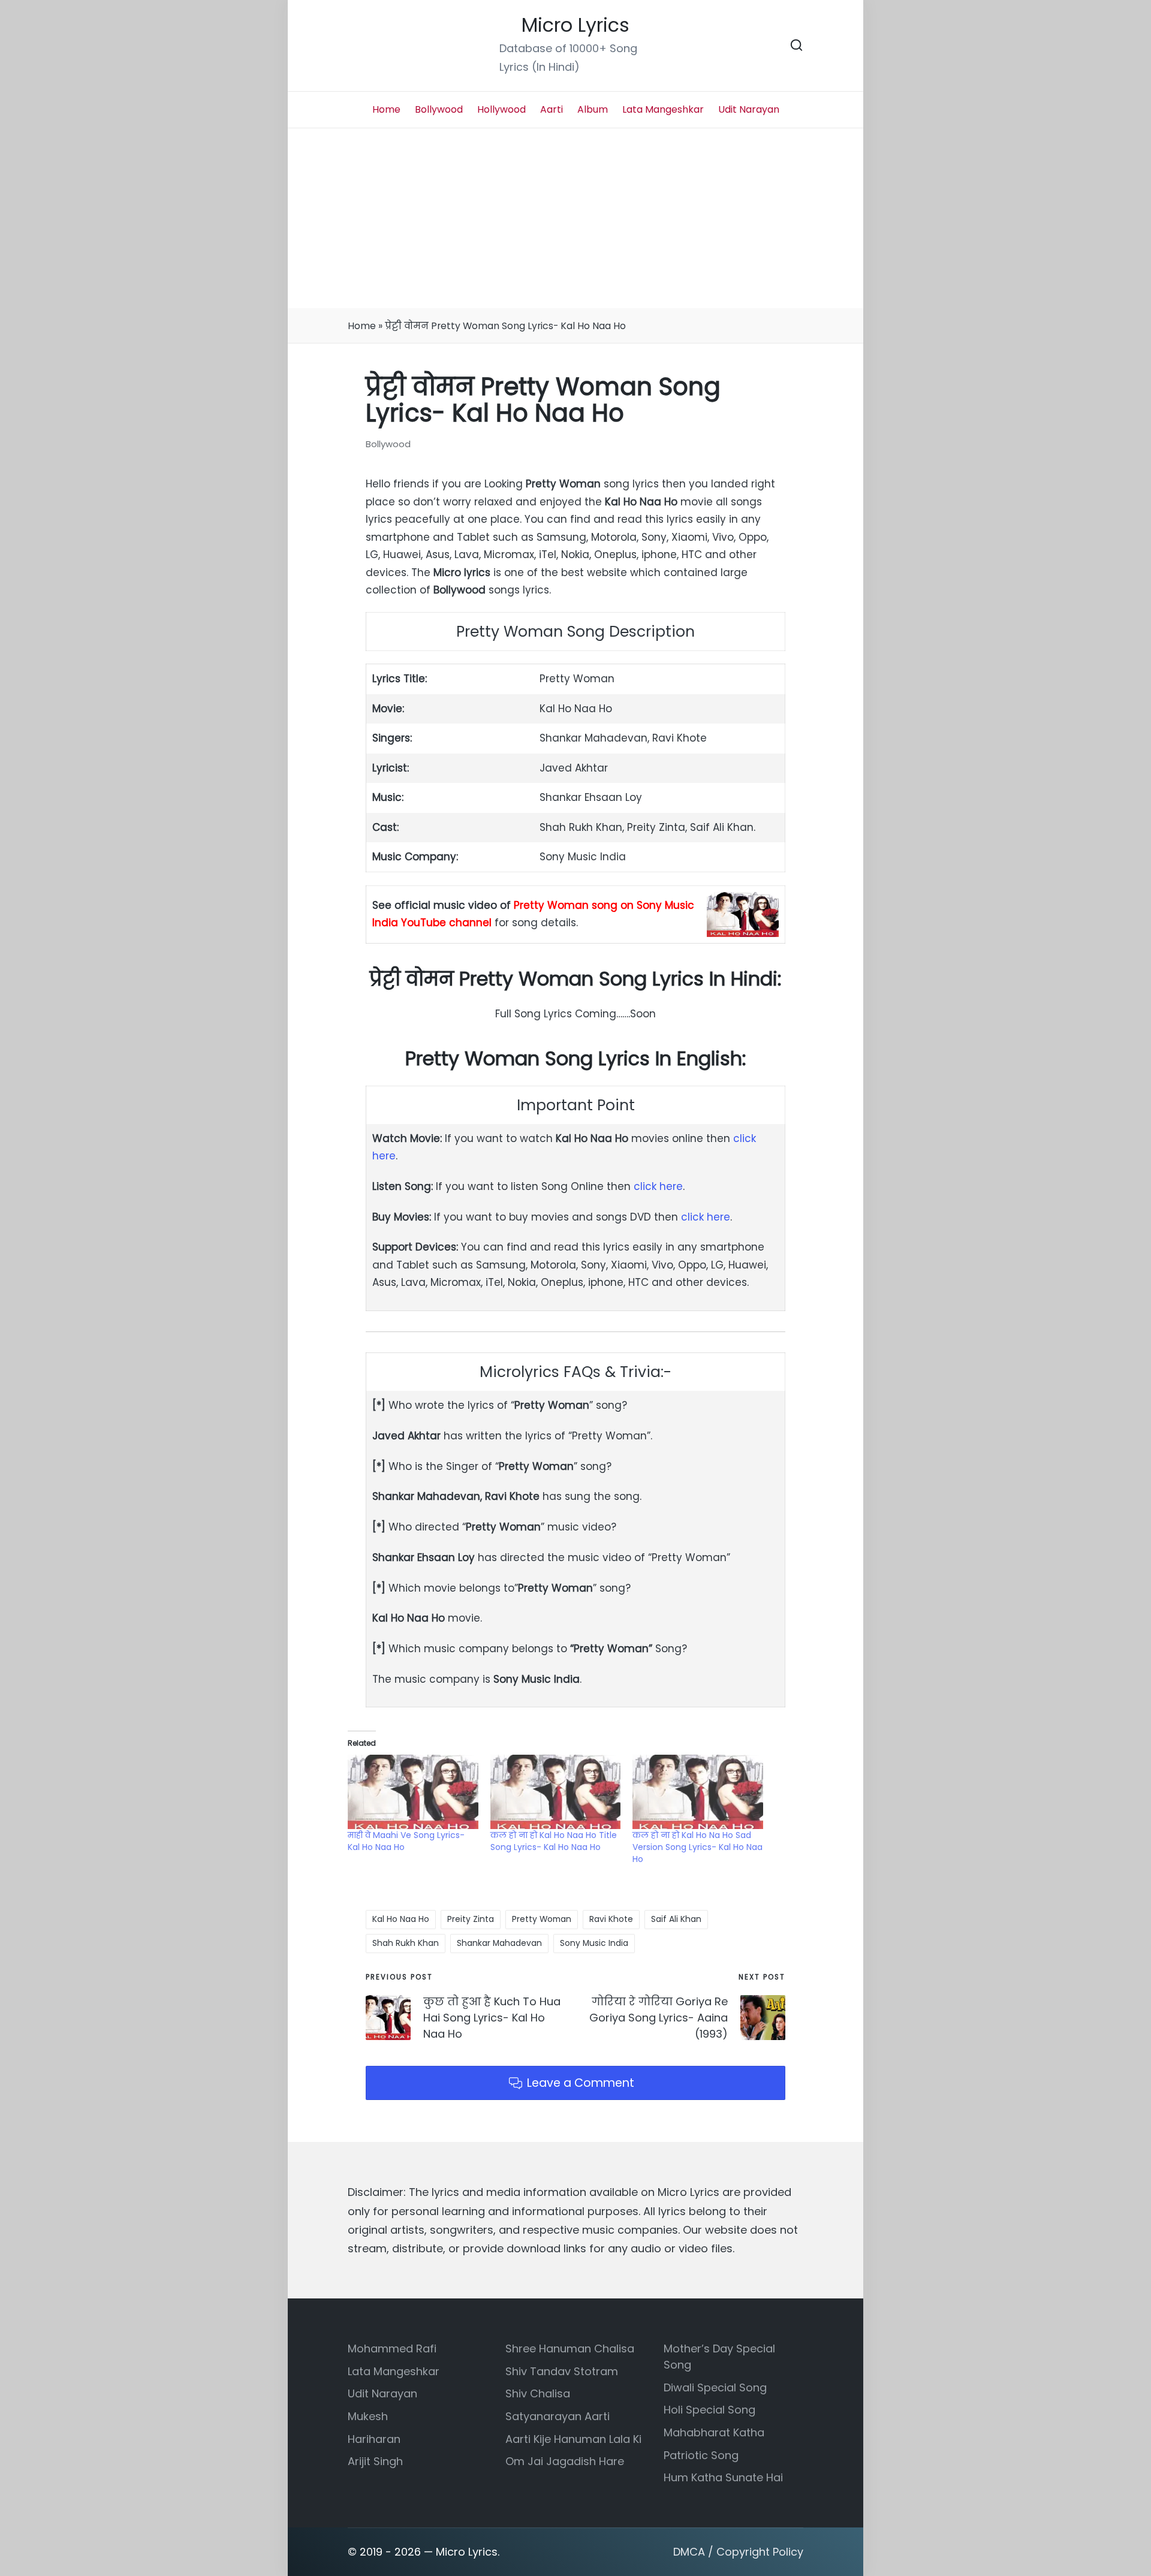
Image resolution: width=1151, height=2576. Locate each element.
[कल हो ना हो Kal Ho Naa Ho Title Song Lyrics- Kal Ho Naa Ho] (556, 1792)
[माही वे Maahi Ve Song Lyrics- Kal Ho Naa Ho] (413, 1792)
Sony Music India (594, 1943)
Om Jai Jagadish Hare (565, 2461)
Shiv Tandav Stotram (562, 2371)
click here (658, 1186)
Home (362, 326)
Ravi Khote (611, 1919)
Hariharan (374, 2439)
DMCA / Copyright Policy (738, 2552)
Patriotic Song (701, 2455)
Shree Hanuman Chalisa (570, 2348)
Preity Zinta (471, 1919)
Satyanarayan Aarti (558, 2416)
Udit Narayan (382, 2393)
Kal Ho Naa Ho (401, 1919)
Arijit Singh (375, 2461)
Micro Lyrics (575, 25)
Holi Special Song (709, 2410)
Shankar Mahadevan (499, 1943)
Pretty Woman (542, 1919)
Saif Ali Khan (676, 1919)
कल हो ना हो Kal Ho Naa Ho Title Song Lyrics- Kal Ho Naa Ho (554, 1841)
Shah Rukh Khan (406, 1943)
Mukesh (368, 2416)
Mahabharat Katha (714, 2432)
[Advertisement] (575, 218)
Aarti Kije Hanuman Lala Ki (573, 2439)
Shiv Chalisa (538, 2393)
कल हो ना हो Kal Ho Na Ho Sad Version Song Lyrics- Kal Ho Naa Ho (697, 1847)
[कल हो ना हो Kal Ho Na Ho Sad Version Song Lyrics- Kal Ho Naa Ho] (698, 1792)
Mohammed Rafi (392, 2348)
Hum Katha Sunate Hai (723, 2477)
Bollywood (388, 444)
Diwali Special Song (715, 2387)
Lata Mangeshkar (394, 2371)
